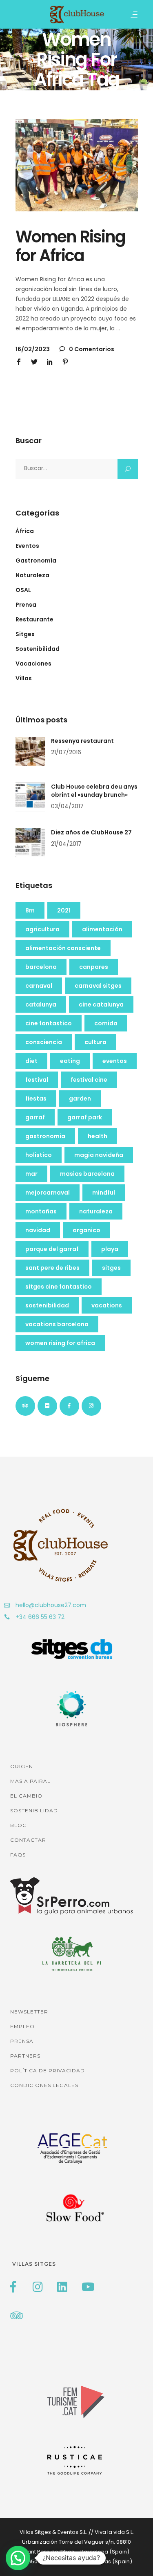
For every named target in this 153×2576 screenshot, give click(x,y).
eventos (115, 1061)
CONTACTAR (28, 1840)
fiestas (36, 1099)
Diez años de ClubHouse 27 (91, 832)
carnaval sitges (98, 986)
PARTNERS (25, 2056)
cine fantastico (49, 1023)
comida (106, 1023)
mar (31, 1174)
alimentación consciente (63, 948)
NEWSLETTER (29, 2012)
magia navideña (99, 1155)
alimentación (102, 929)
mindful (104, 1193)
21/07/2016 (66, 752)
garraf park (85, 1117)
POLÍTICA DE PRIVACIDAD (48, 2070)
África (25, 531)
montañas (41, 1211)
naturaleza (96, 1211)
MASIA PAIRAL (30, 1781)
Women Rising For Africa (60, 1343)
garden (80, 1099)
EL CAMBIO (26, 1796)
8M (30, 910)
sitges (111, 1268)
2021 (64, 910)
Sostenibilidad (38, 649)
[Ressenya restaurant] (30, 751)
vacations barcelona (57, 1324)
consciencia (44, 1042)
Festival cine (89, 1080)
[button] (18, 2558)
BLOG (19, 1825)
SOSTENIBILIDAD (34, 1810)
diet (31, 1061)
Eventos (27, 546)
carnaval (39, 986)
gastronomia (45, 1136)
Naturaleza (32, 575)
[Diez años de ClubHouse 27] (30, 843)
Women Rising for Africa (70, 246)
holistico (39, 1155)
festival (37, 1080)
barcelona (41, 967)
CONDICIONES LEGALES (44, 2085)
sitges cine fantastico (59, 1287)
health (98, 1136)
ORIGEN (22, 1766)
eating (70, 1061)
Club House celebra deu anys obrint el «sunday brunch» (94, 791)
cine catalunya (101, 1004)
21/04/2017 (66, 844)
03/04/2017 (67, 806)
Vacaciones (33, 664)
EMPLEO (22, 2026)
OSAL (23, 590)
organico (86, 1230)
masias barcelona (87, 1174)
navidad (38, 1230)
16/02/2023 (33, 349)
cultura (95, 1042)
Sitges (25, 634)
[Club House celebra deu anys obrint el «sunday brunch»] (30, 797)
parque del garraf (52, 1249)
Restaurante (34, 619)
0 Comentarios (91, 349)
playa (110, 1249)
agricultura (42, 929)
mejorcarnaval (48, 1193)
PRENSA (22, 2041)
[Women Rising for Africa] (77, 165)
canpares (94, 967)
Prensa (26, 605)
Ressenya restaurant (82, 741)
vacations (107, 1305)
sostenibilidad (47, 1305)
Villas (24, 678)
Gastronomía (36, 560)
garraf (35, 1117)
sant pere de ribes (52, 1268)
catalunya (41, 1004)
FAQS (18, 1855)
